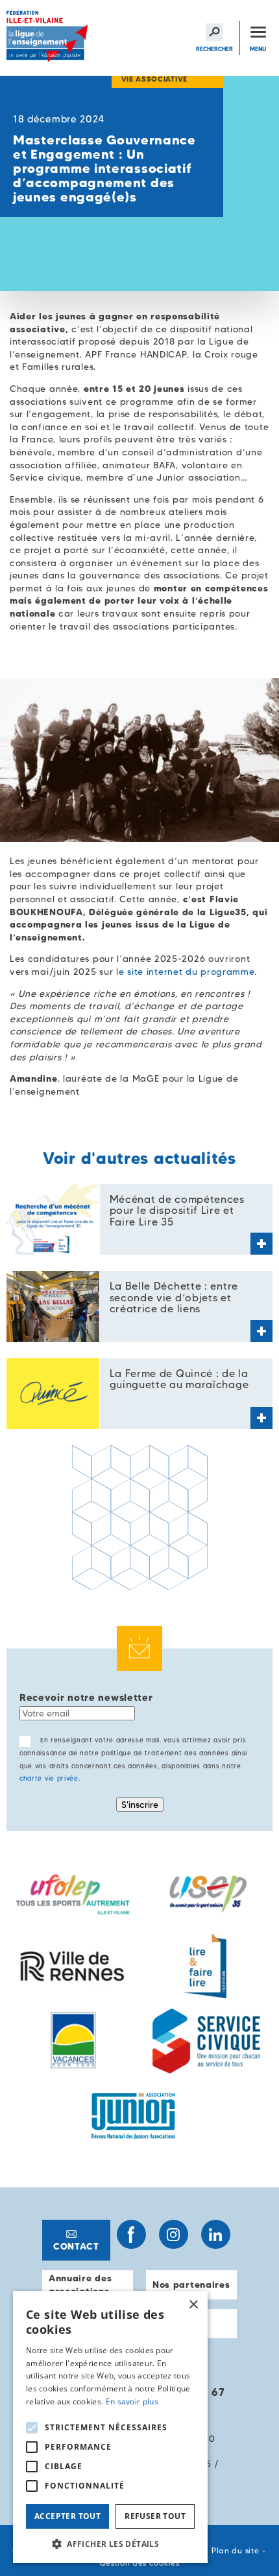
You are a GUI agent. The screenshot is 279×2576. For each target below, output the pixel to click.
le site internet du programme (185, 972)
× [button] (193, 2305)
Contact (76, 2246)
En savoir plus (132, 2401)
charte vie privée (49, 1778)
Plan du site (235, 2550)
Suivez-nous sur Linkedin (216, 2234)
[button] (110, 2544)
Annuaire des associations (80, 2285)
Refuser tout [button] (155, 2516)
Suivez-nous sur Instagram (174, 2234)
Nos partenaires (191, 2285)
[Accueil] (49, 38)
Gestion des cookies (139, 2563)
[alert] (110, 2427)
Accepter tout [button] (67, 2516)
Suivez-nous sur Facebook (131, 2234)
